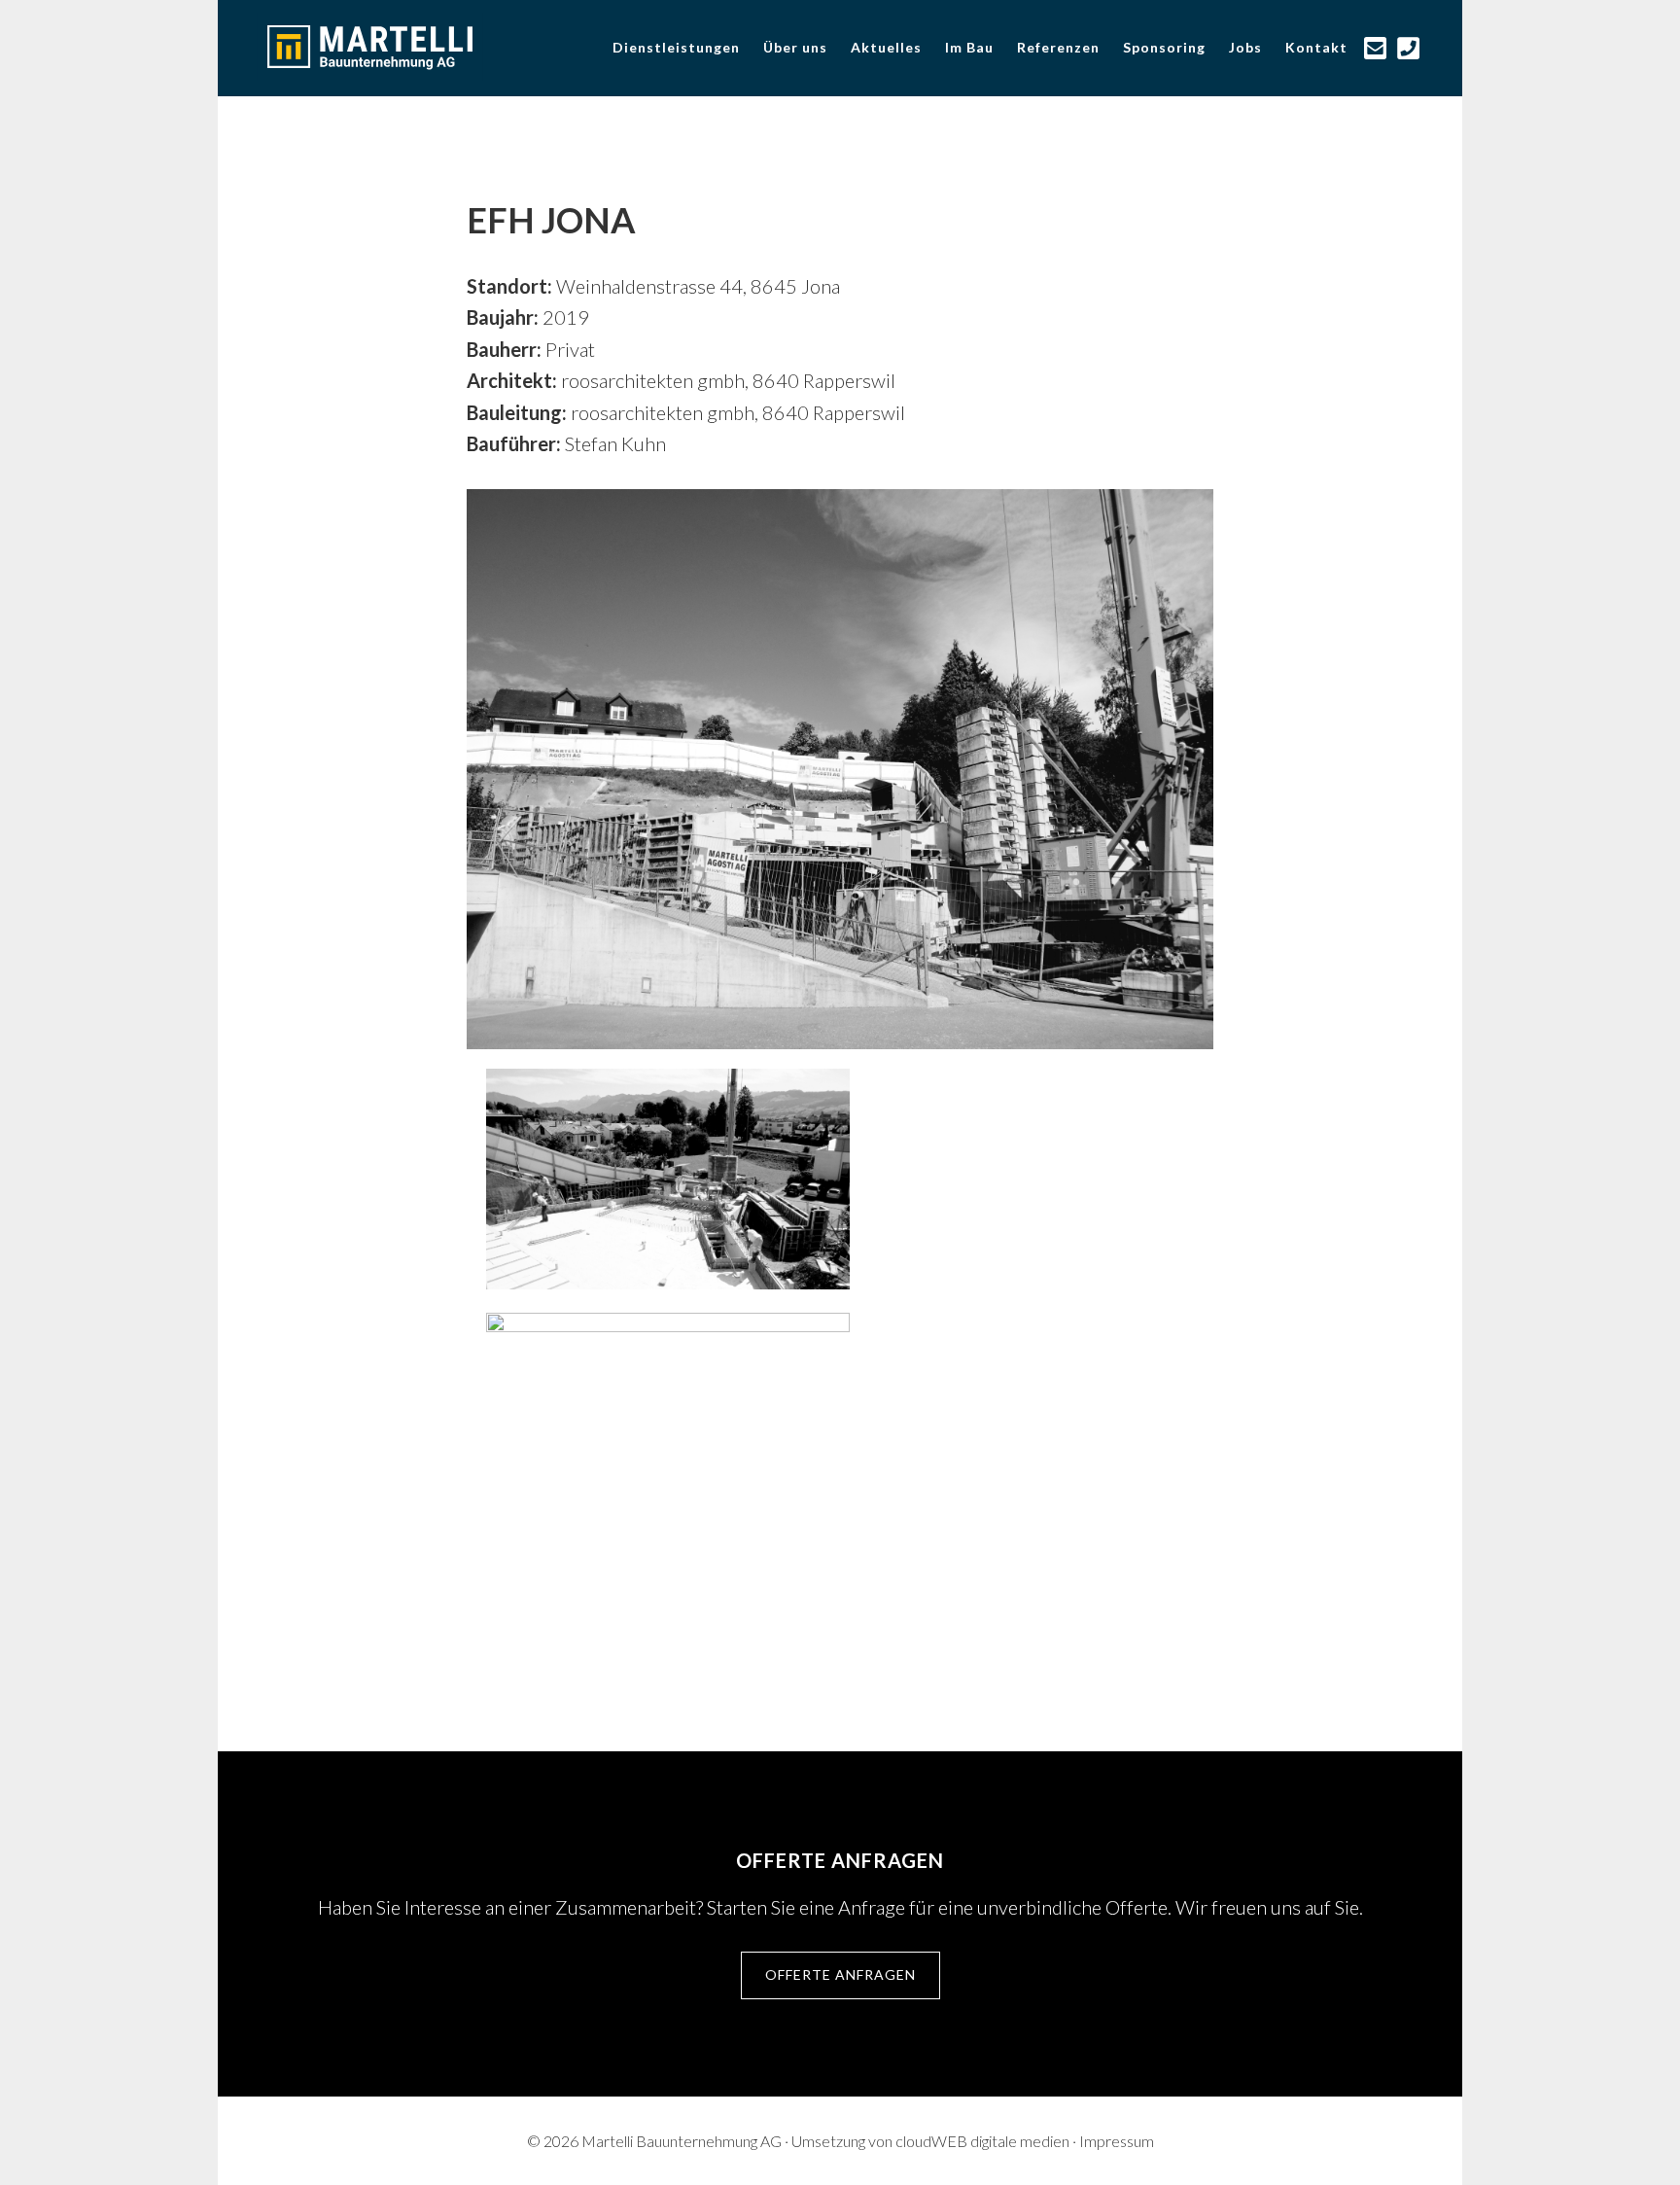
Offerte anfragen (840, 1974)
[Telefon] (1409, 48)
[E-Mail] (1376, 48)
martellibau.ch (402, 47)
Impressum (1117, 2141)
